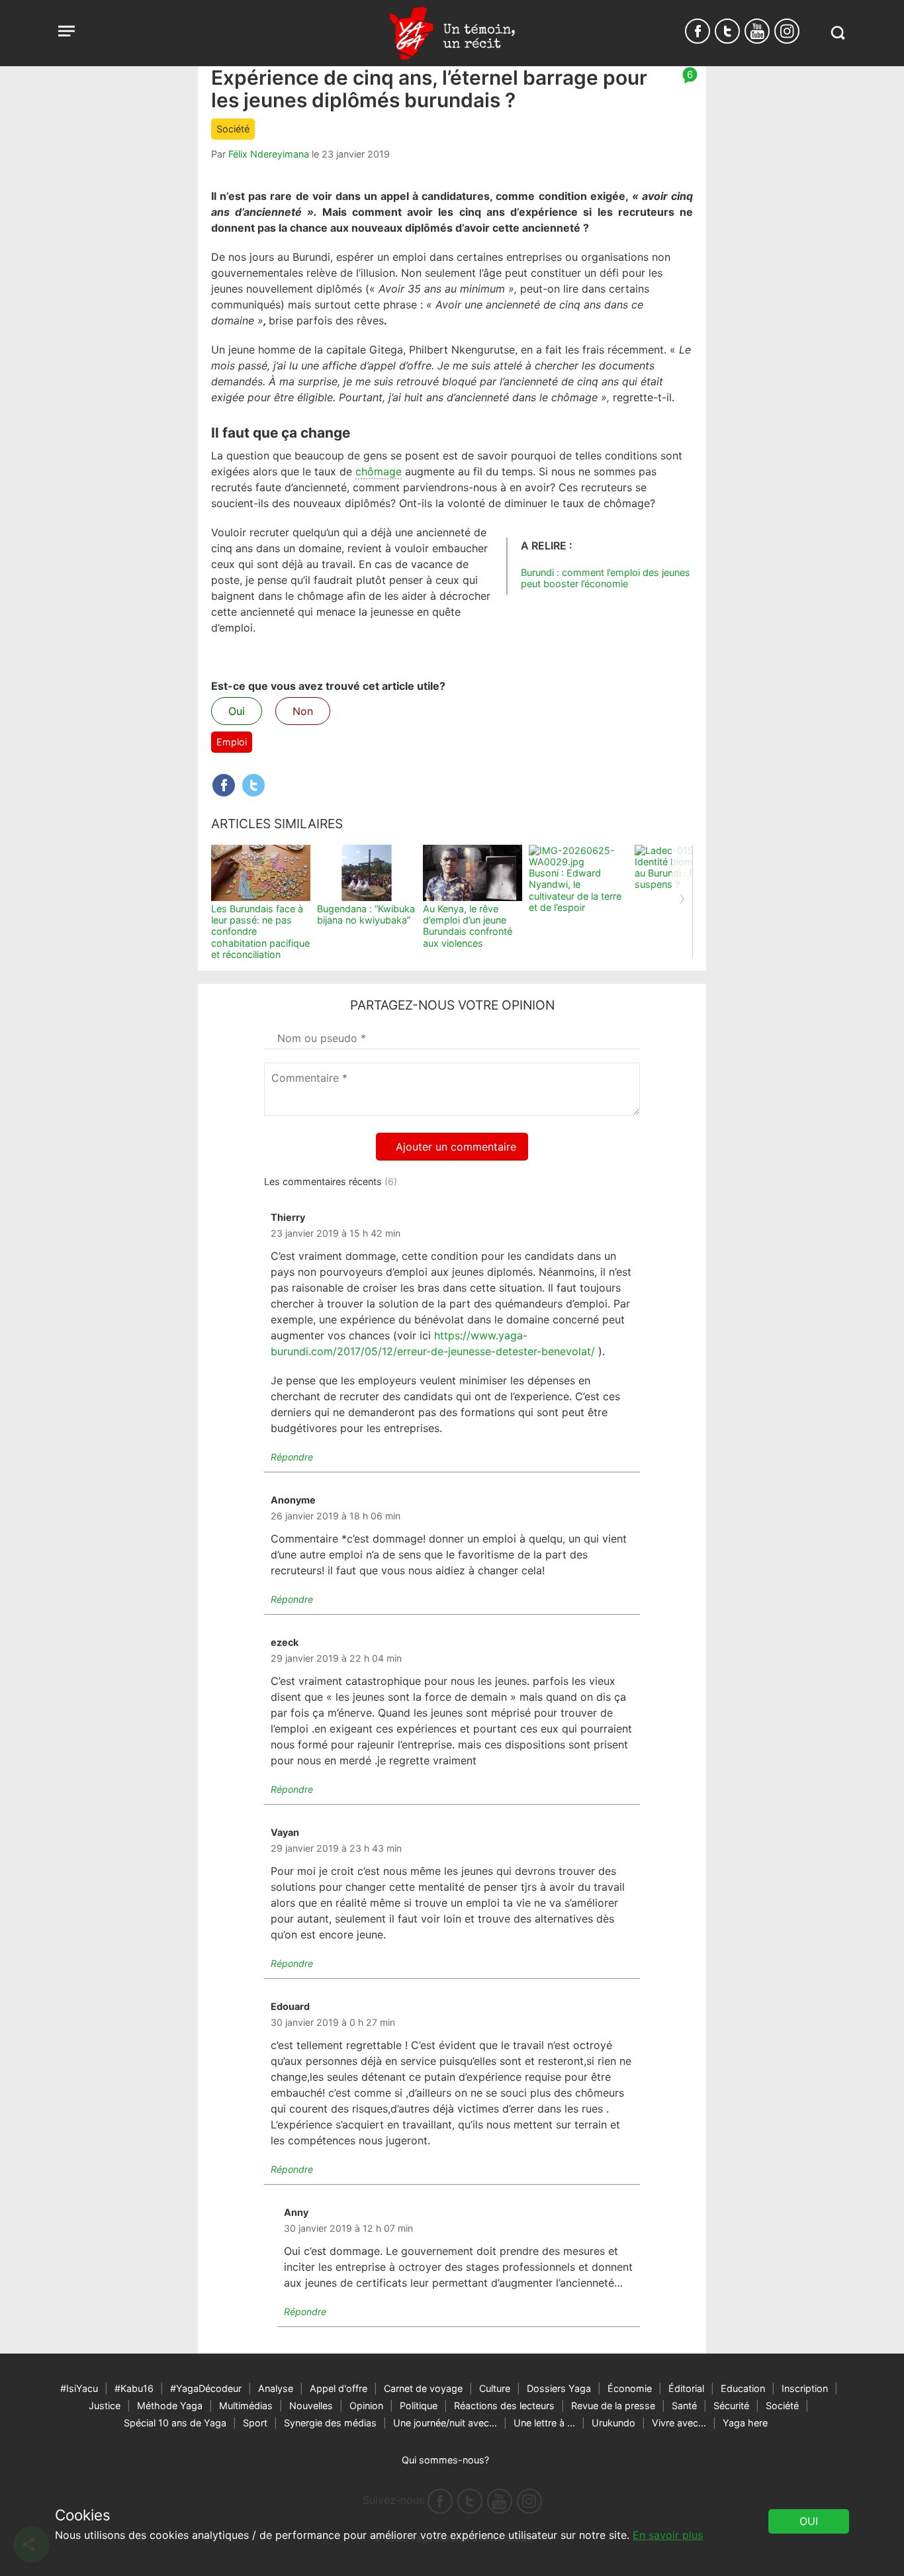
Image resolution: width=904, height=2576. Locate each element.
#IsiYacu (79, 2388)
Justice (105, 2406)
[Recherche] (837, 33)
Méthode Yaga (170, 2406)
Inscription (805, 2388)
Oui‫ (809, 2521)
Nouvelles (311, 2406)
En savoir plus (668, 2535)
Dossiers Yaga (559, 2388)
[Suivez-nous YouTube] (757, 31)
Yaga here (745, 2423)
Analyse (276, 2388)
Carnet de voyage (423, 2388)
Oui (237, 711)
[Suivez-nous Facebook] (698, 31)
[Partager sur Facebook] (224, 785)
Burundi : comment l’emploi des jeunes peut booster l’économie (606, 578)
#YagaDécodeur (206, 2388)
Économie (630, 2388)
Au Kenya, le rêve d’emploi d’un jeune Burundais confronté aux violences (468, 926)
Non (303, 711)
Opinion (366, 2406)
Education (743, 2388)
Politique (419, 2406)
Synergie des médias (330, 2423)
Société (233, 129)
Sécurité (731, 2406)
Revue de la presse (613, 2406)
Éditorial (686, 2388)
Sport (255, 2423)
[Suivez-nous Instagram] (787, 31)
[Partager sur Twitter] (253, 785)
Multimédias (246, 2406)
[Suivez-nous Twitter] (727, 31)
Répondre (292, 1457)
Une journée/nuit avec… (445, 2423)
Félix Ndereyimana (269, 154)
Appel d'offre (339, 2388)
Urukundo (613, 2423)
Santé (684, 2406)
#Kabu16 (134, 2388)
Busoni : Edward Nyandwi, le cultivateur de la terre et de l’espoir (575, 890)
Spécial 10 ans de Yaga (175, 2423)
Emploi (232, 742)
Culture (495, 2388)
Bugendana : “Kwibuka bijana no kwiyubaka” (366, 914)
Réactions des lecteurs (504, 2406)
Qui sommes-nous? (445, 2460)
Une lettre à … (544, 2423)
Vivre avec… (679, 2423)
